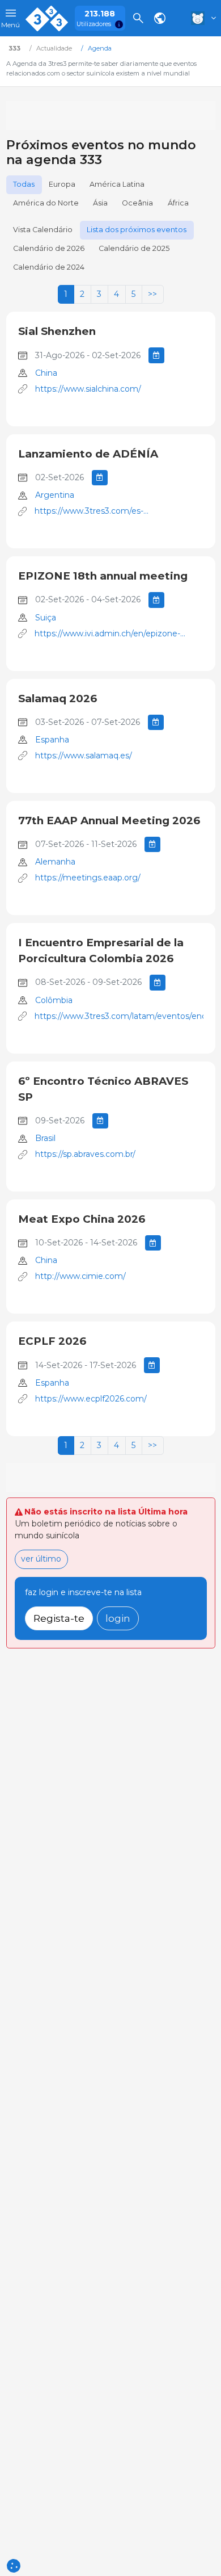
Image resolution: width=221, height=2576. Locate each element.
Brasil (45, 1138)
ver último (41, 1559)
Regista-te (59, 1618)
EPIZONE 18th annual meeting (103, 576)
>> (152, 294)
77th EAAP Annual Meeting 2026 (109, 821)
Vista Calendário (43, 230)
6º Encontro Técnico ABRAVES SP (103, 1089)
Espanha (52, 740)
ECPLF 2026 (52, 1341)
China (46, 373)
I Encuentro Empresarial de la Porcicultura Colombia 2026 (101, 951)
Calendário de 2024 (49, 267)
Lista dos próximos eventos (137, 230)
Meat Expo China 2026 (82, 1219)
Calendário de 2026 (49, 248)
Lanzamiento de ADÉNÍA (88, 454)
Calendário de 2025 (134, 248)
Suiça (46, 618)
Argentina (55, 495)
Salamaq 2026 (58, 698)
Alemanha (55, 862)
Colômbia (54, 1000)
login (118, 1618)
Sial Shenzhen (57, 331)
